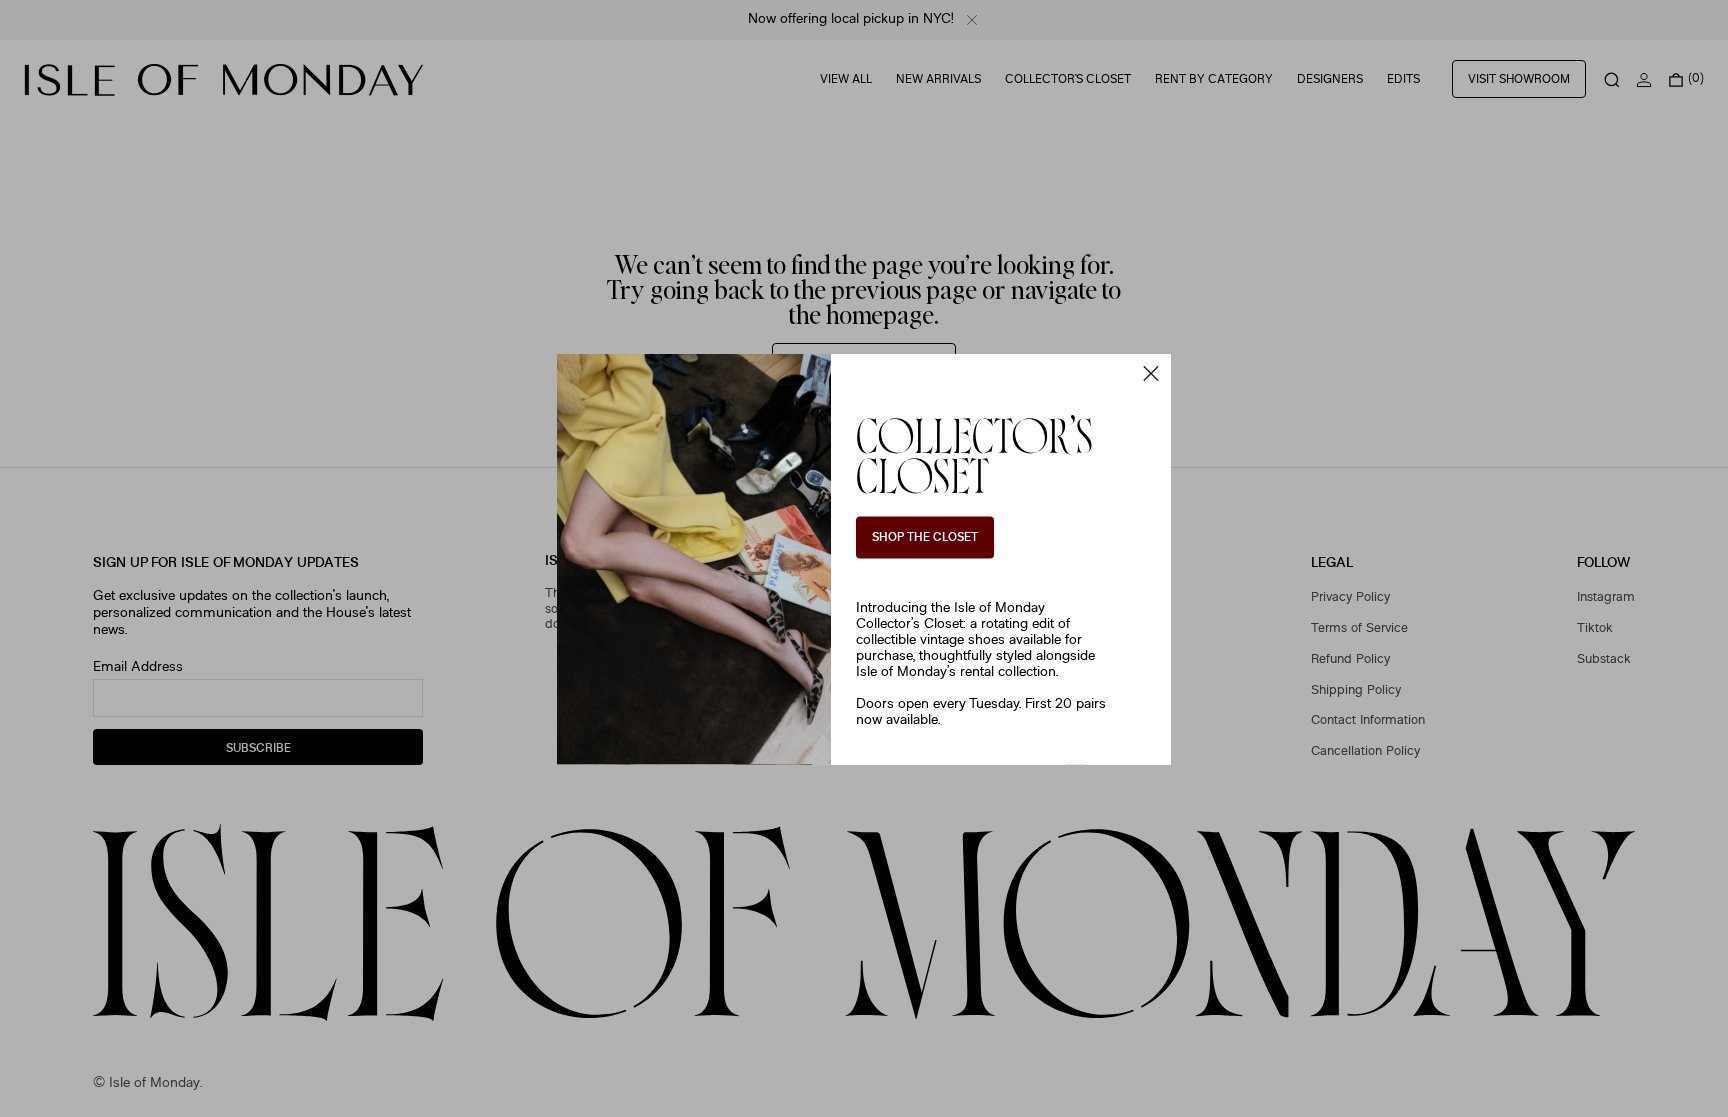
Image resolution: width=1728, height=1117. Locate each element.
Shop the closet (925, 538)
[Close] (1151, 373)
